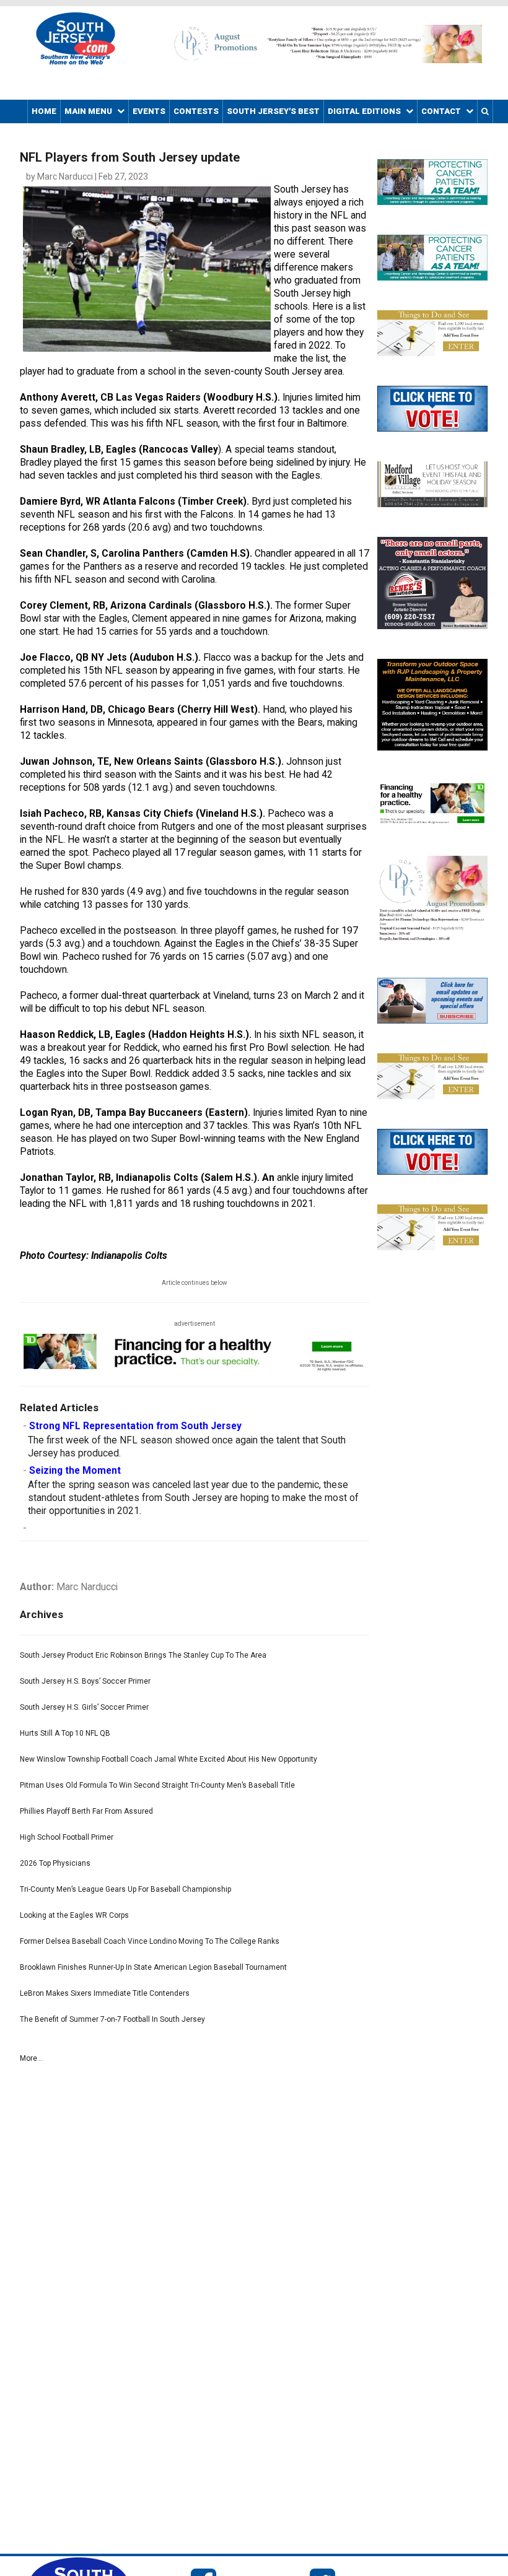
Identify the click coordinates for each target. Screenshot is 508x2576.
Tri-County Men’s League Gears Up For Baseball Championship (125, 1889)
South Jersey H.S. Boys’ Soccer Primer (85, 1681)
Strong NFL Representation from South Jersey (135, 1426)
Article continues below (195, 1283)
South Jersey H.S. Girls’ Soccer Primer (84, 1707)
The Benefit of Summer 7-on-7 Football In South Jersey (112, 2019)
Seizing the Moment (75, 1471)
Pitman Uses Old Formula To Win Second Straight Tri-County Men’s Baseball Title (157, 1785)
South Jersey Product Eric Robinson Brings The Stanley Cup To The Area (143, 1655)
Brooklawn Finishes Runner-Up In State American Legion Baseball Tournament (153, 1967)
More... (31, 2058)
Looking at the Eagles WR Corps (74, 1915)
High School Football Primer (67, 1837)
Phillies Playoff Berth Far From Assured (86, 1811)
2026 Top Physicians (55, 1863)
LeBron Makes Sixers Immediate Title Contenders (105, 1993)
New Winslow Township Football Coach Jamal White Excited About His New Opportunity (169, 1759)
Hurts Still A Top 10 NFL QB (65, 1733)
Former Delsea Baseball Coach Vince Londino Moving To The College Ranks (150, 1941)
